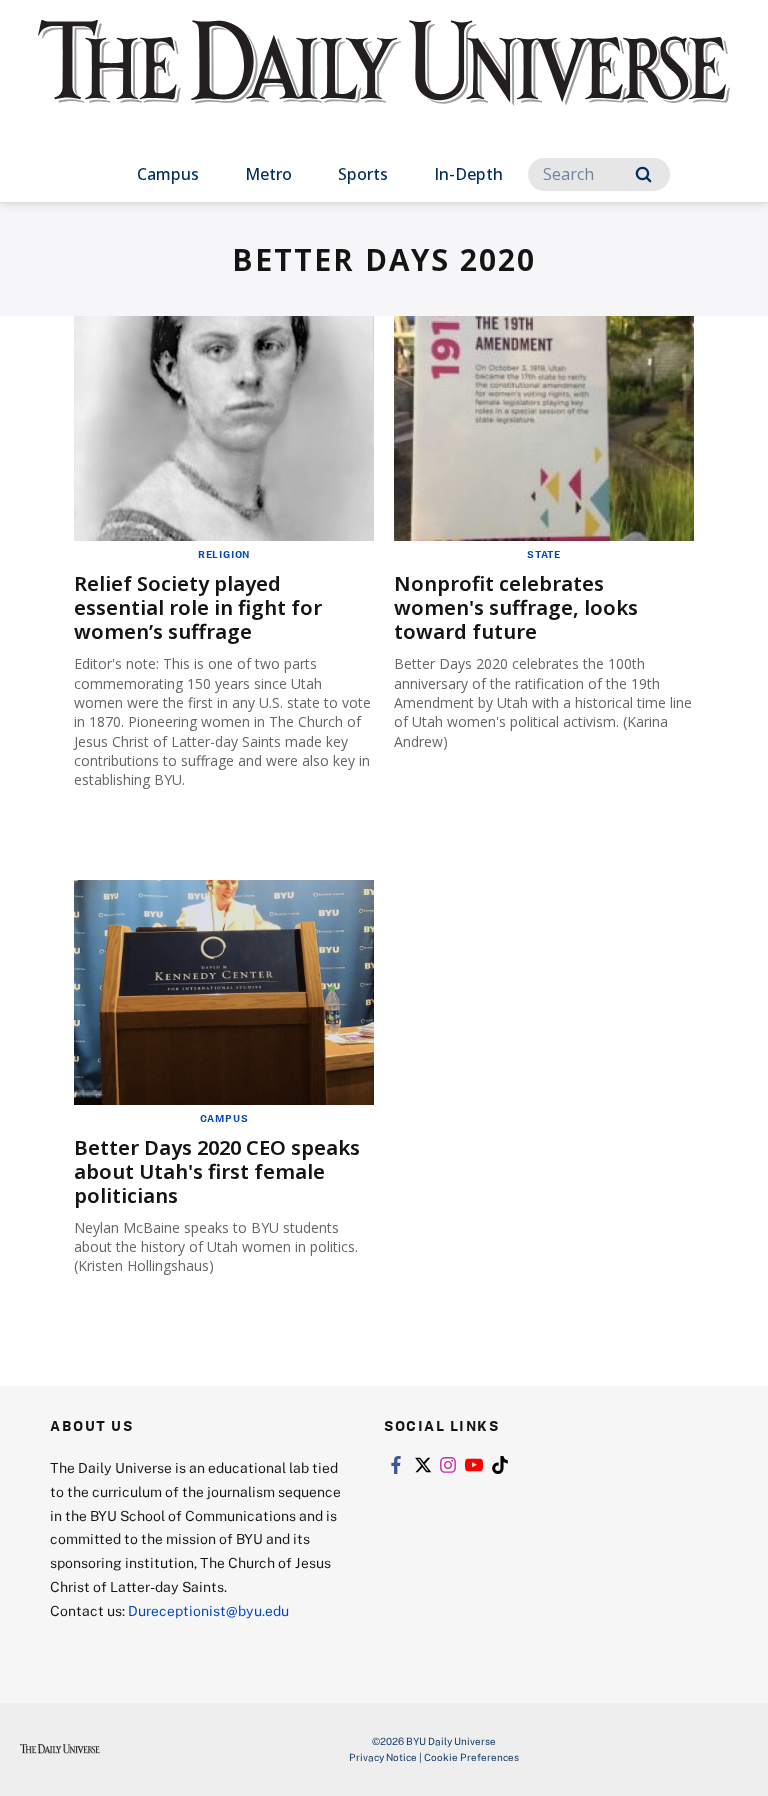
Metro (268, 174)
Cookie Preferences (471, 1757)
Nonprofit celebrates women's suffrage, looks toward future (516, 607)
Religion (224, 554)
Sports (363, 174)
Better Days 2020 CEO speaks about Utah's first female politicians (217, 1171)
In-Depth (468, 174)
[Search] (643, 174)
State (544, 554)
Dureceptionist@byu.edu (208, 1610)
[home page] (383, 80)
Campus (168, 174)
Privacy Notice (383, 1757)
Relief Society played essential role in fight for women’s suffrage (198, 607)
